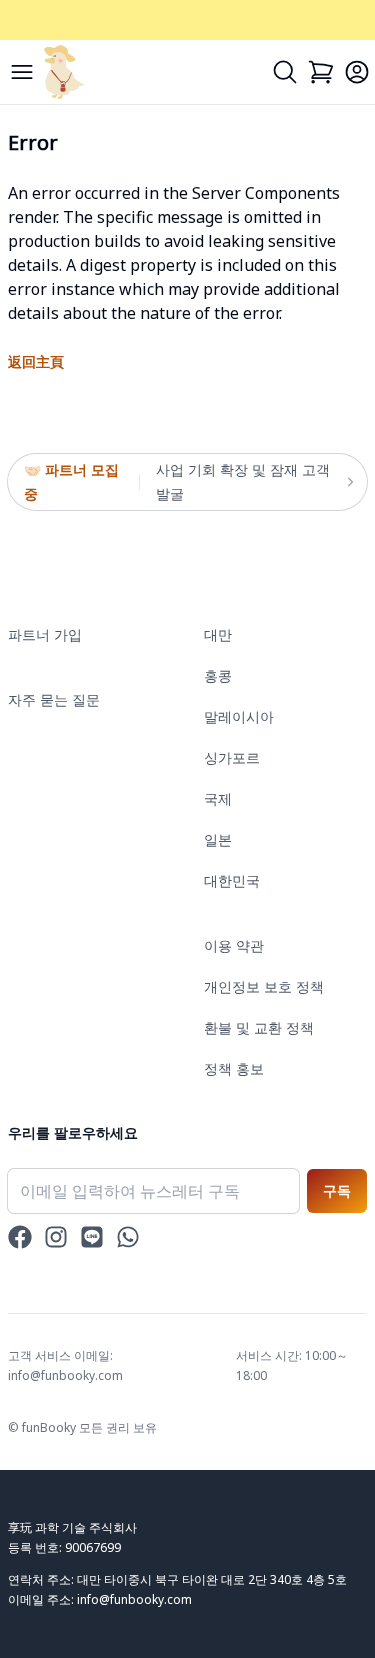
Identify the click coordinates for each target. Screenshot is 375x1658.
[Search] (285, 72)
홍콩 (218, 675)
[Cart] (321, 72)
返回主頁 (36, 361)
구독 (337, 1190)
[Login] (357, 72)
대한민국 (232, 880)
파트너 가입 (45, 634)
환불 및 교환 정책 (259, 1027)
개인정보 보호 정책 (264, 986)
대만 (218, 634)
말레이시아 (239, 716)
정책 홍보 (234, 1068)
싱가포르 (232, 757)
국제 (218, 798)
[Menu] (22, 72)
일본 (218, 839)
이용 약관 (234, 945)
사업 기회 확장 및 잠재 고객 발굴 (243, 481)
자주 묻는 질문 (54, 699)
